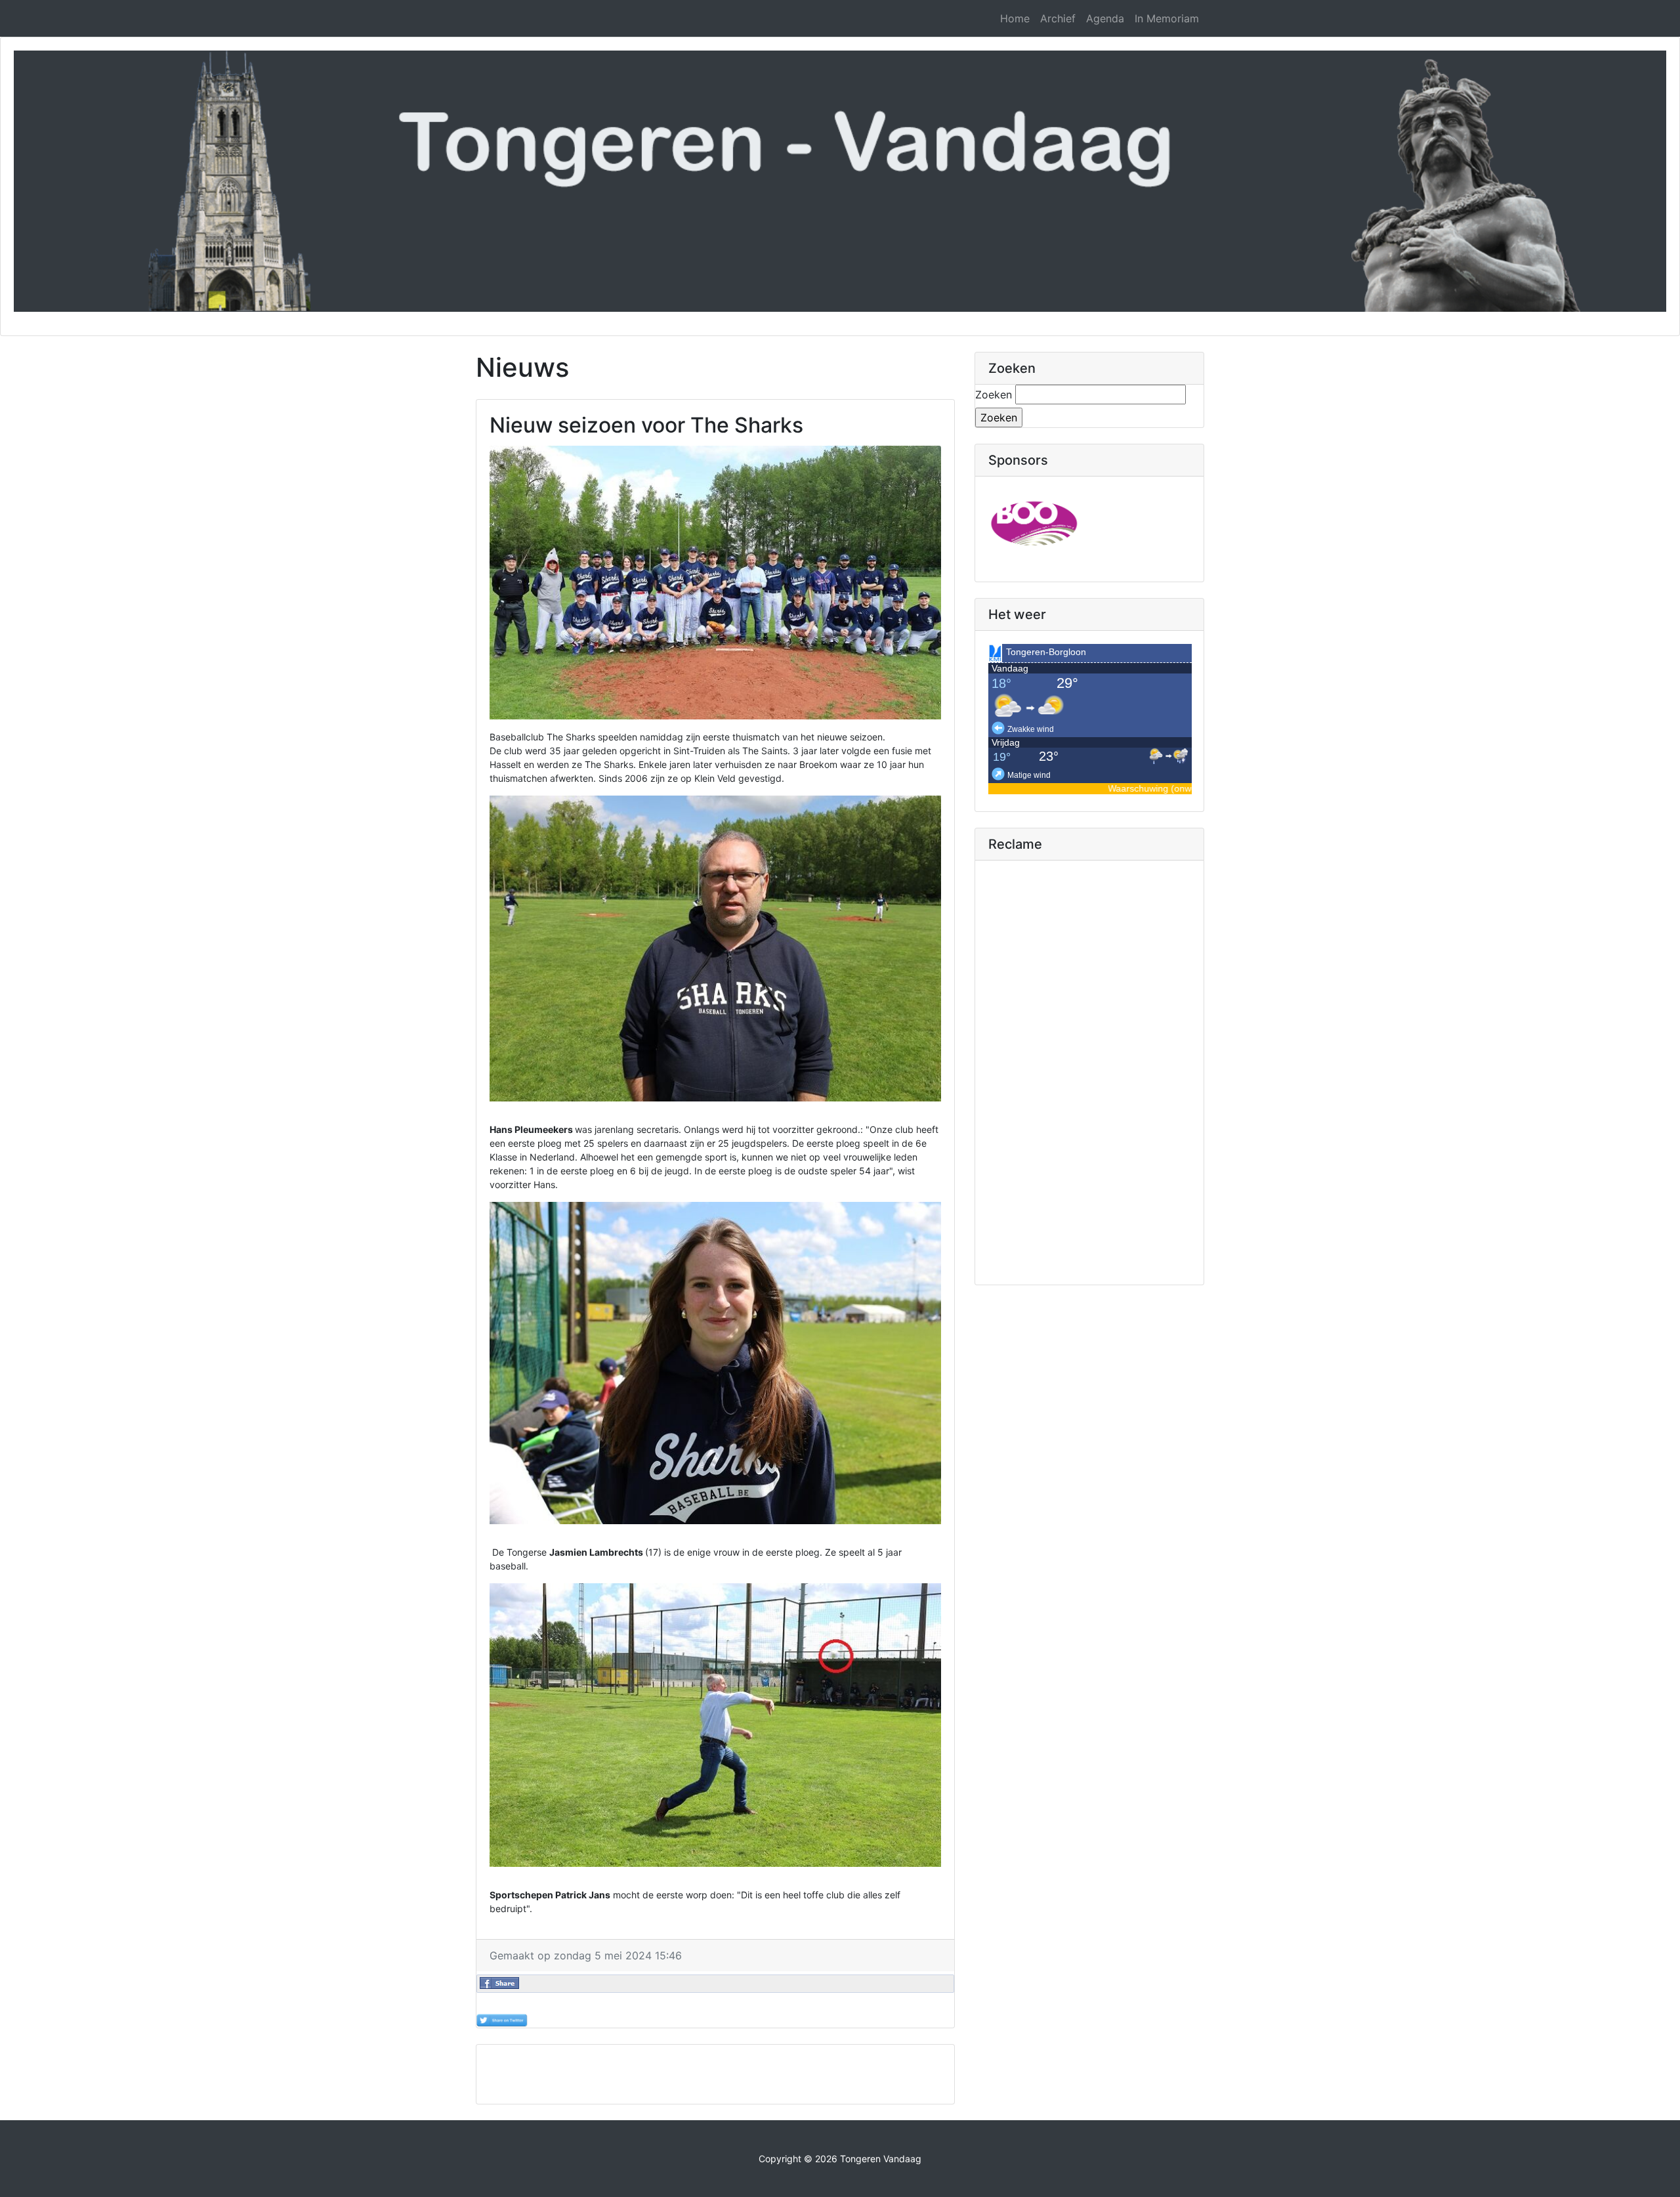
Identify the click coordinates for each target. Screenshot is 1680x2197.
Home (1015, 18)
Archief (1058, 18)
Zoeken (994, 395)
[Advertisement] (715, 2074)
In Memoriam (1167, 18)
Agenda (1105, 18)
